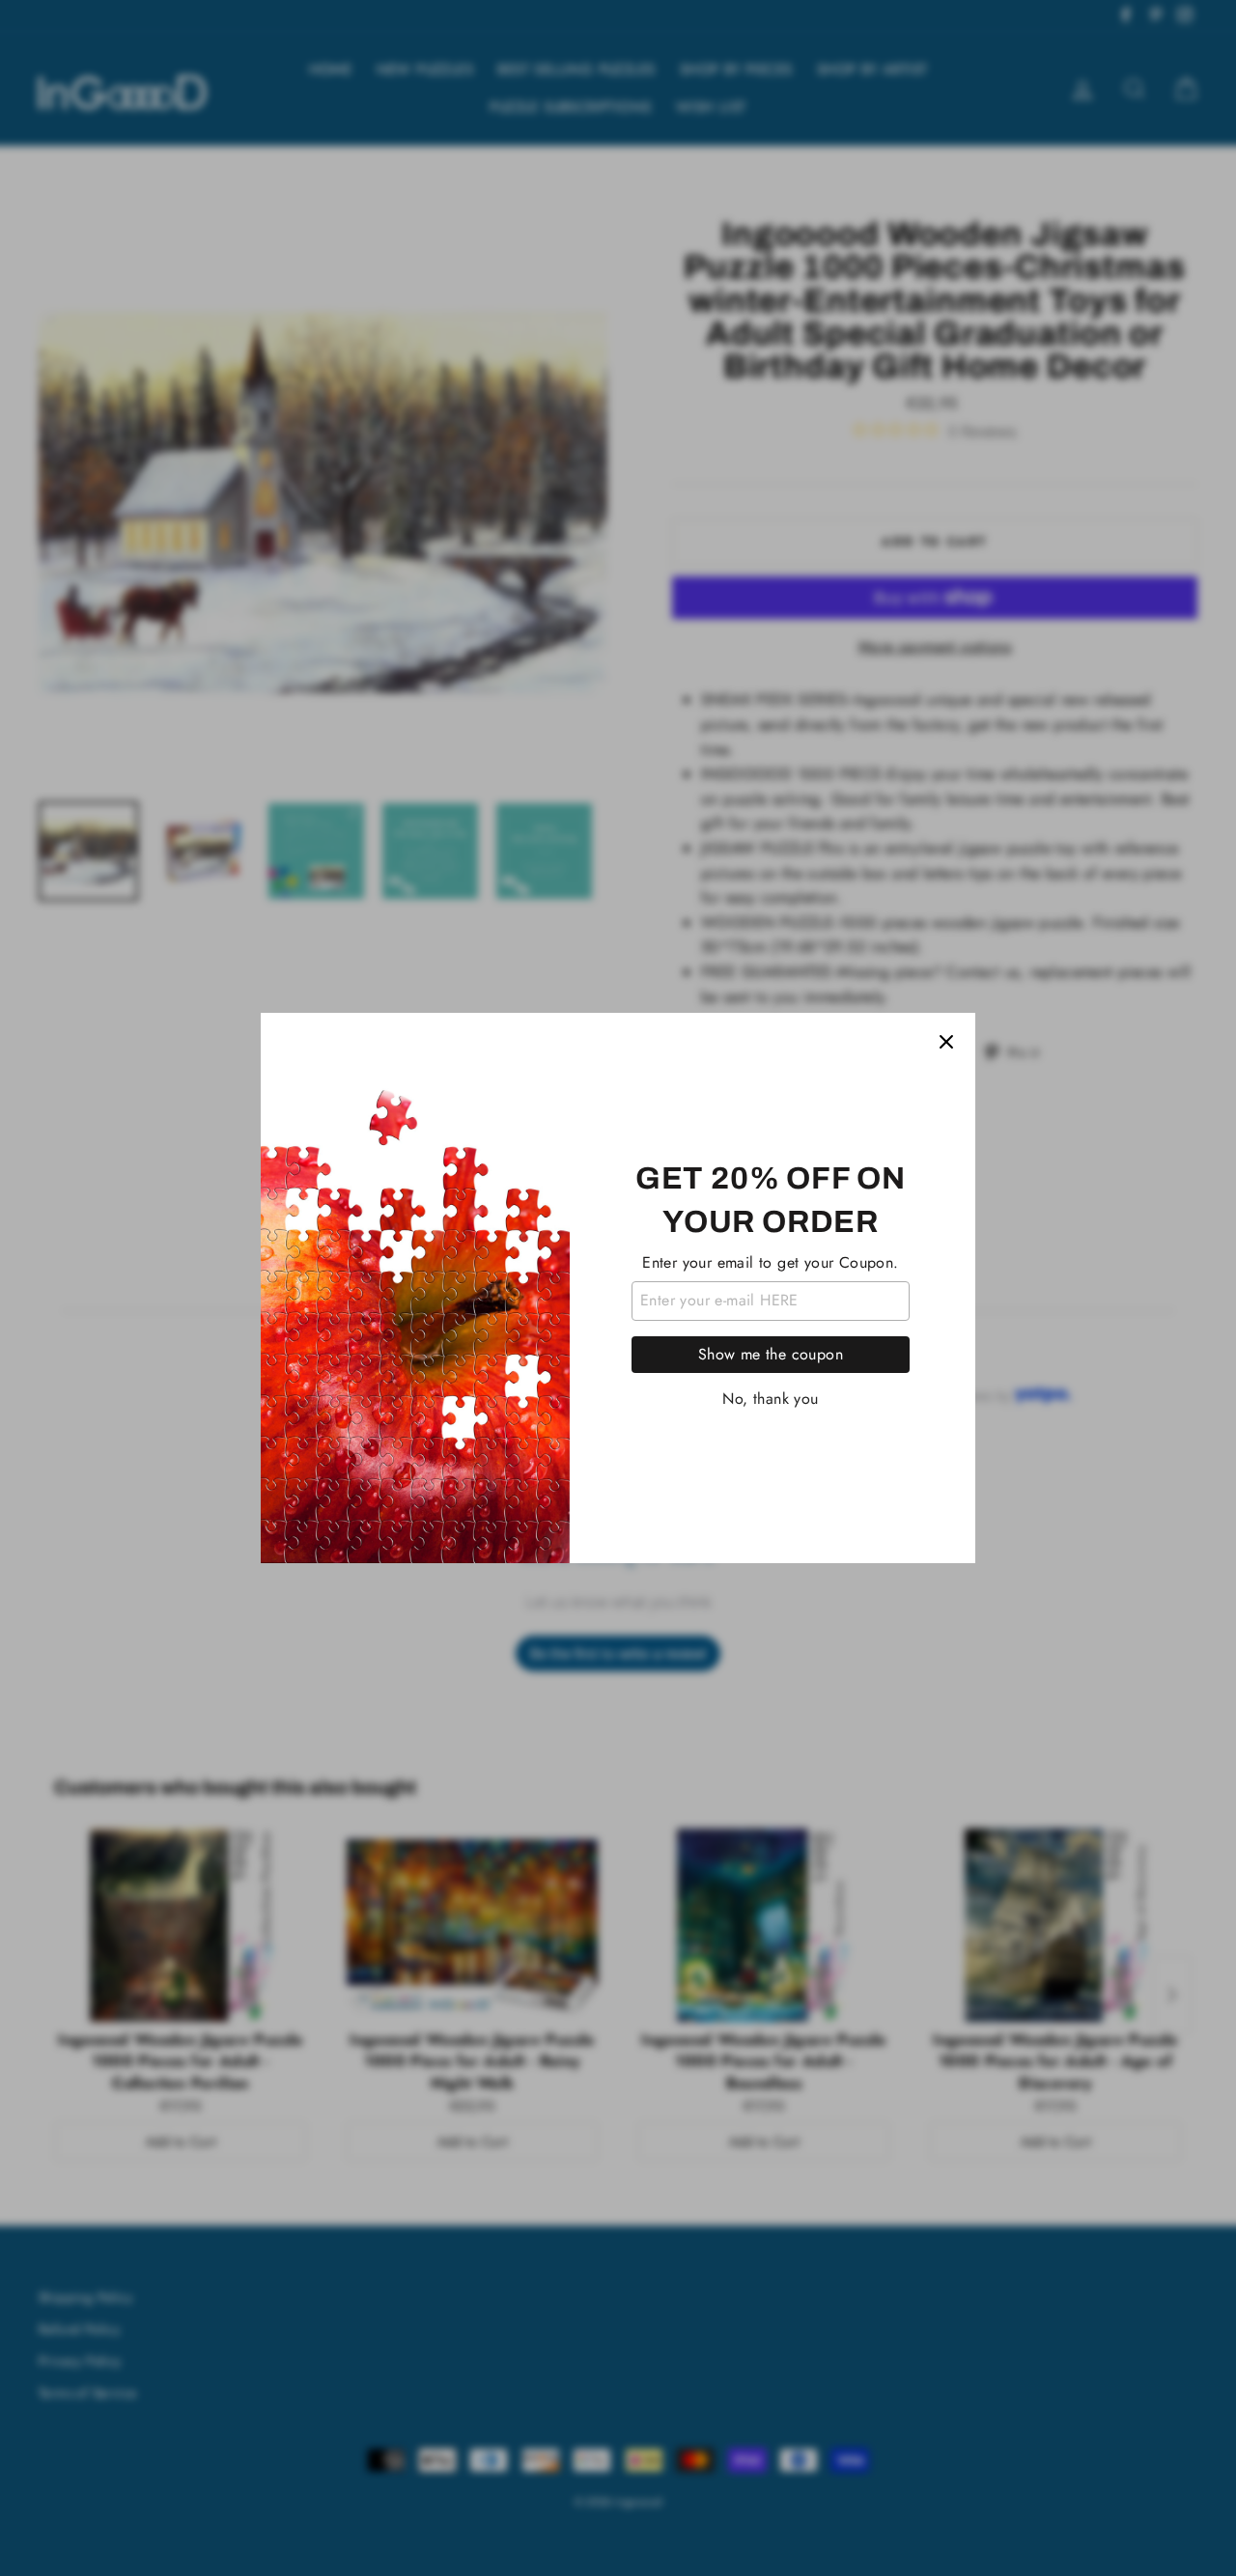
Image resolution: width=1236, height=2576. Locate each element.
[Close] (946, 1042)
